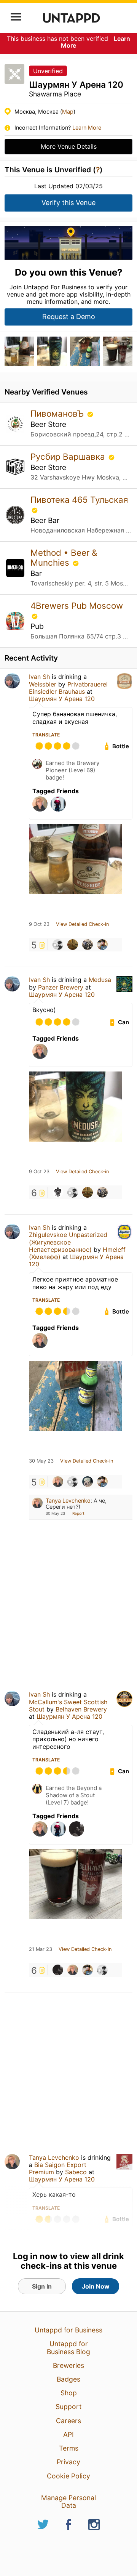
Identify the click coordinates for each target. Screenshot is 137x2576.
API (68, 2434)
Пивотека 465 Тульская (79, 500)
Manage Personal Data (68, 2501)
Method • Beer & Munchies (64, 557)
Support (68, 2407)
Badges (68, 2379)
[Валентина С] (88, 1482)
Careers (68, 2421)
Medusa (100, 980)
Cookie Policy (68, 2476)
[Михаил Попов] (58, 1970)
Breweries (68, 2365)
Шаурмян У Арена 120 (62, 699)
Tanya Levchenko (68, 1501)
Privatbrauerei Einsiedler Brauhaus (68, 688)
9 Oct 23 (39, 924)
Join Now (96, 2286)
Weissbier (43, 684)
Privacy (68, 2462)
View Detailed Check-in (82, 924)
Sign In (42, 2286)
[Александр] (88, 945)
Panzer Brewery (61, 987)
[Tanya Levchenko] (58, 1482)
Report (78, 1513)
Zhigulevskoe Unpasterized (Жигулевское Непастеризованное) (68, 1242)
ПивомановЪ (58, 413)
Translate (46, 735)
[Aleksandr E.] (102, 945)
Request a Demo (69, 317)
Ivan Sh (39, 677)
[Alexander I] (58, 945)
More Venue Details (69, 146)
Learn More (87, 128)
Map (68, 111)
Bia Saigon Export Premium (58, 2168)
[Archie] (73, 945)
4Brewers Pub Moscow (77, 606)
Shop (69, 2393)
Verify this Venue (68, 203)
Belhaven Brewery (81, 1709)
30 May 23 (41, 1461)
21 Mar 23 (41, 1949)
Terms (69, 2448)
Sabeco (76, 2172)
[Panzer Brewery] (58, 1192)
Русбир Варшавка (69, 456)
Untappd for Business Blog (68, 2347)
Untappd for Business (68, 2330)
